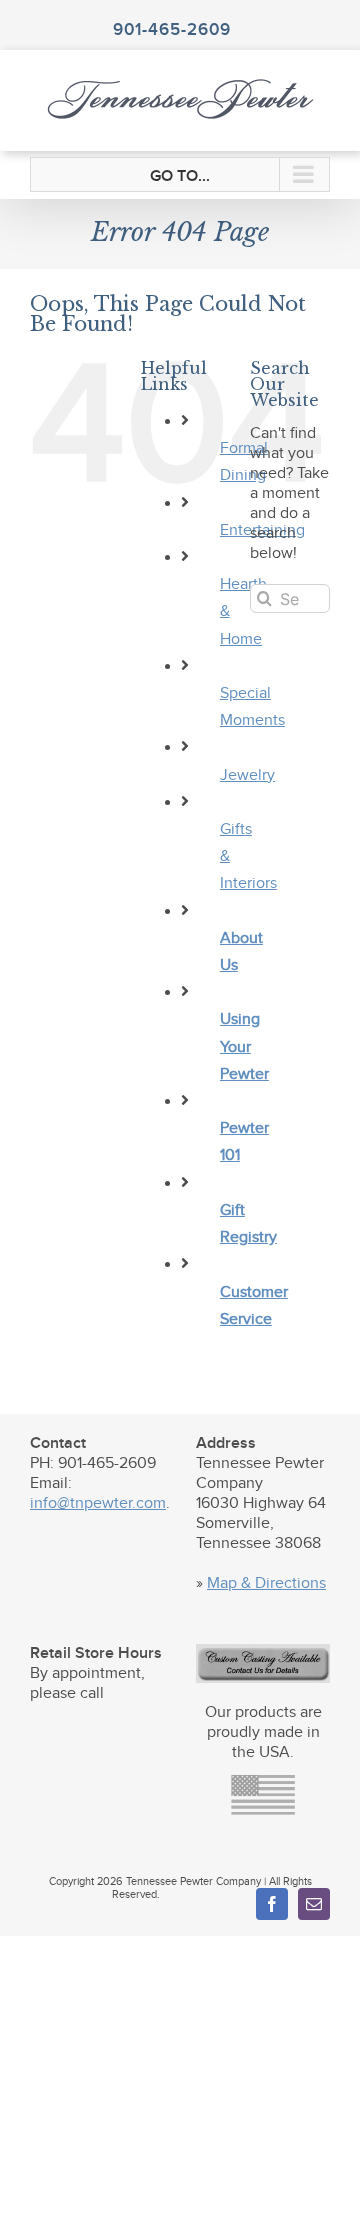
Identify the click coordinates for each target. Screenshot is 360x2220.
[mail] (314, 1904)
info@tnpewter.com (98, 1503)
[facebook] (272, 1904)
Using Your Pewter (244, 1046)
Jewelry (247, 775)
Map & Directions (266, 1583)
